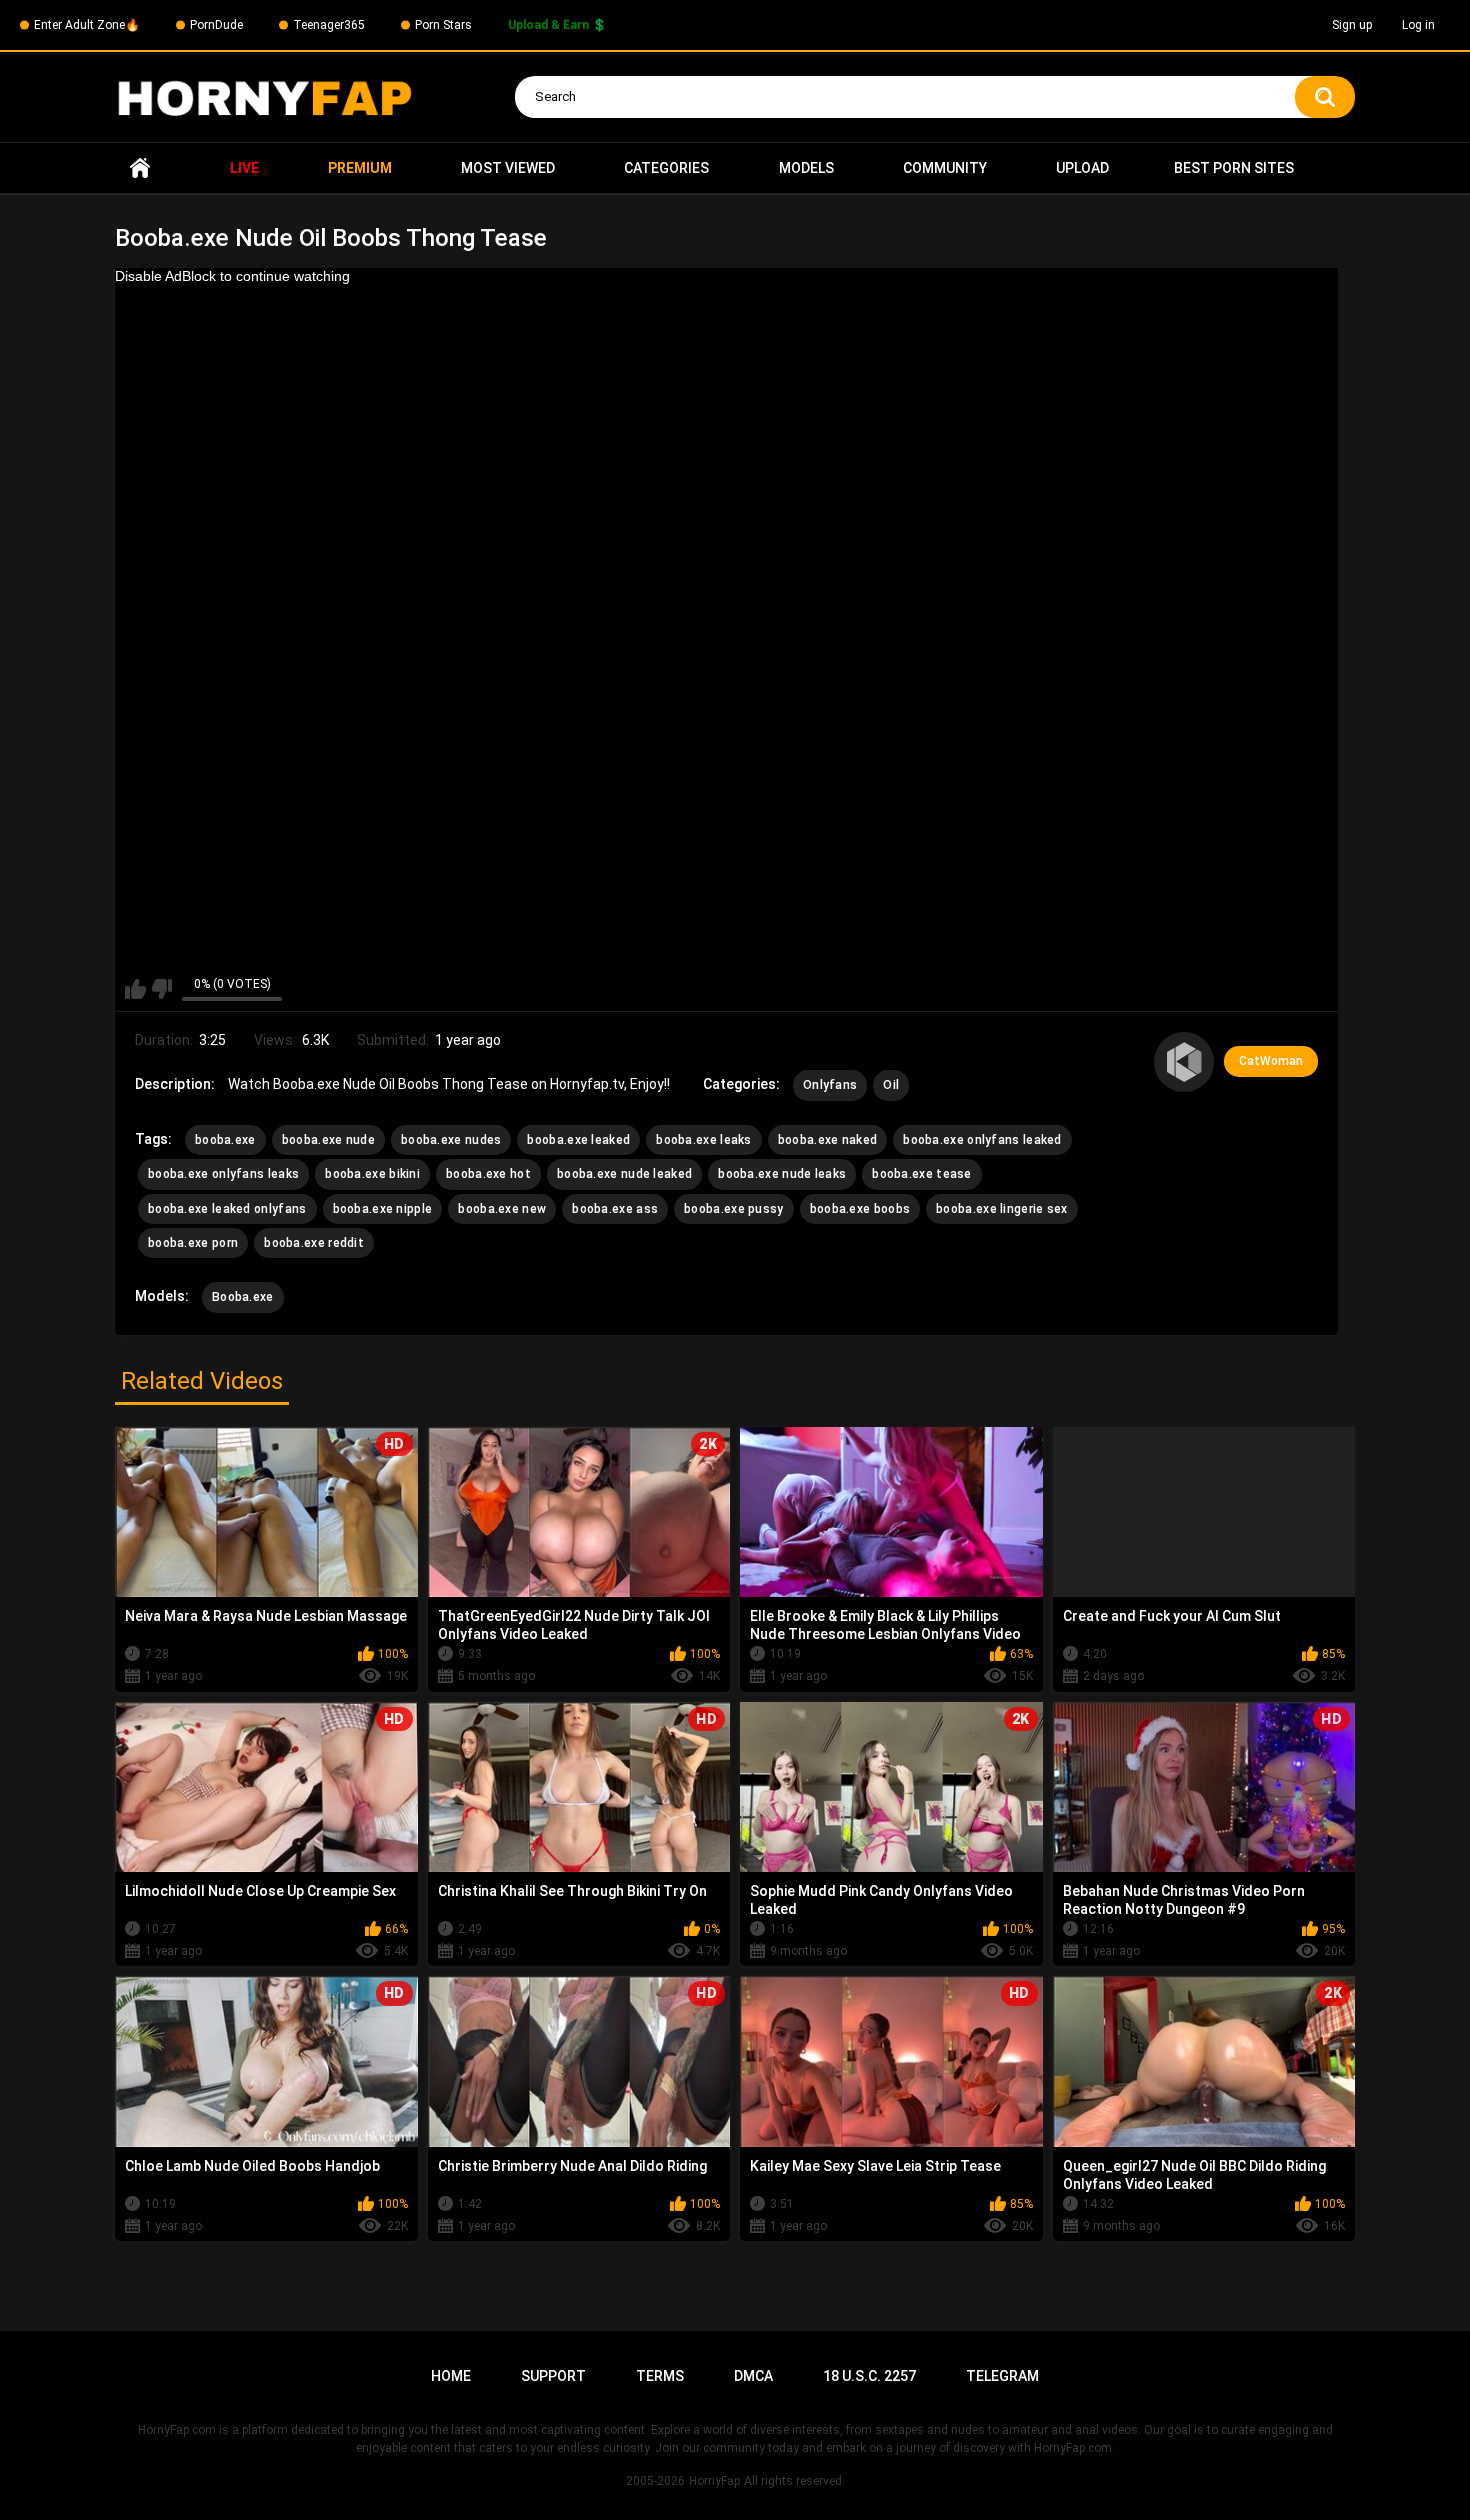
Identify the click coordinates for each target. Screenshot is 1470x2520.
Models (806, 168)
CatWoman (1271, 1061)
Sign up (1352, 25)
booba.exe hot (488, 1174)
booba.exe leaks (704, 1140)
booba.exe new (502, 1209)
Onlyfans (830, 1085)
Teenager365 (329, 25)
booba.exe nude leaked (624, 1174)
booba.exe (225, 1140)
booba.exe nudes (451, 1140)
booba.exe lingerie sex (1002, 1209)
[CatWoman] (1184, 1062)
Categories (666, 168)
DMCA (753, 2376)
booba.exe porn (193, 1243)
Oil (891, 1085)
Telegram (1002, 2376)
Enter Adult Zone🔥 (87, 25)
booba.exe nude (328, 1140)
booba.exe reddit (314, 1243)
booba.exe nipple (383, 1209)
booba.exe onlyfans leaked (982, 1140)
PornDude (216, 25)
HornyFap (714, 2481)
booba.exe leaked (578, 1140)
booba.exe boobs (860, 1209)
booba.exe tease (922, 1174)
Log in (1418, 25)
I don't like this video (161, 989)
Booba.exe (243, 1297)
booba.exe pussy (734, 1209)
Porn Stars (443, 25)
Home (140, 168)
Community (945, 168)
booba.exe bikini (372, 1174)
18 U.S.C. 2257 (869, 2376)
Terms (660, 2376)
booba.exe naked (828, 1140)
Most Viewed (508, 168)
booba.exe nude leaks (782, 1174)
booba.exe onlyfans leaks (223, 1174)
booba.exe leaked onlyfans (227, 1209)
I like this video (135, 989)
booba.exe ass (615, 1209)
